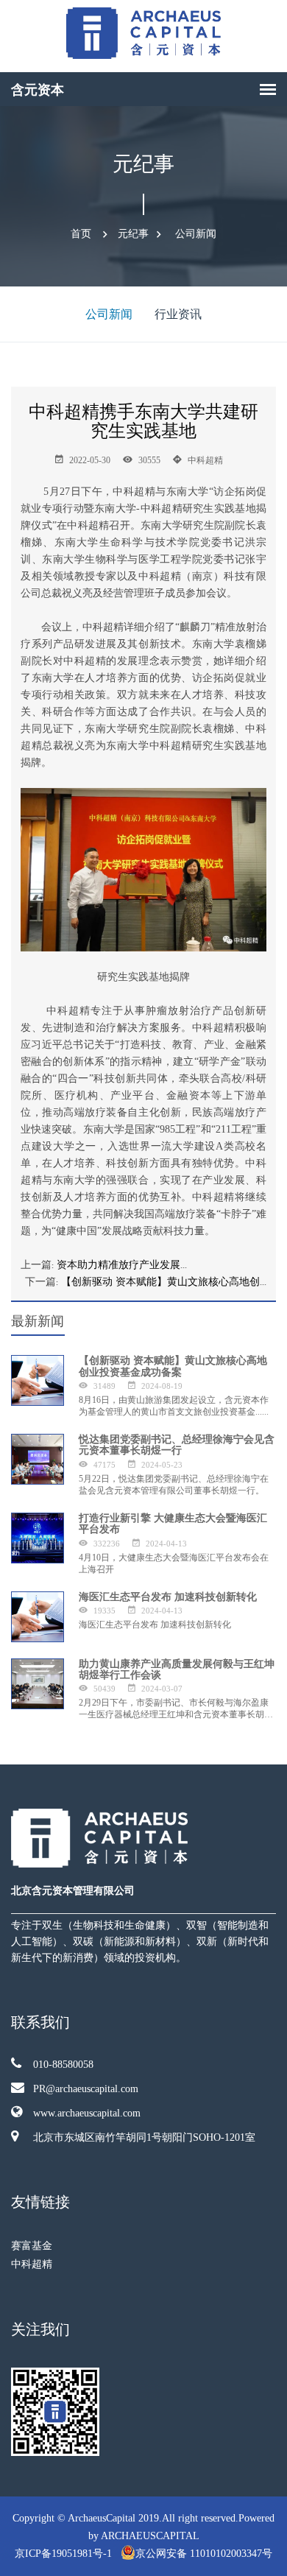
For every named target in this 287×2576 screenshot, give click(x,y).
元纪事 (133, 234)
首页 (81, 234)
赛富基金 (32, 2246)
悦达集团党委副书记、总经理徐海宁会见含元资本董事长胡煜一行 (177, 1445)
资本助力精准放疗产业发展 (118, 1264)
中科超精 (32, 2264)
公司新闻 (196, 234)
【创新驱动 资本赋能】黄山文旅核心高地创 (160, 1281)
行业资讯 (178, 314)
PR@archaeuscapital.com (86, 2089)
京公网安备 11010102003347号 (204, 2554)
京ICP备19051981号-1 (65, 2554)
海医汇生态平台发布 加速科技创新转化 (168, 1597)
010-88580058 (63, 2065)
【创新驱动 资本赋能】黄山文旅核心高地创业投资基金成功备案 (173, 1366)
